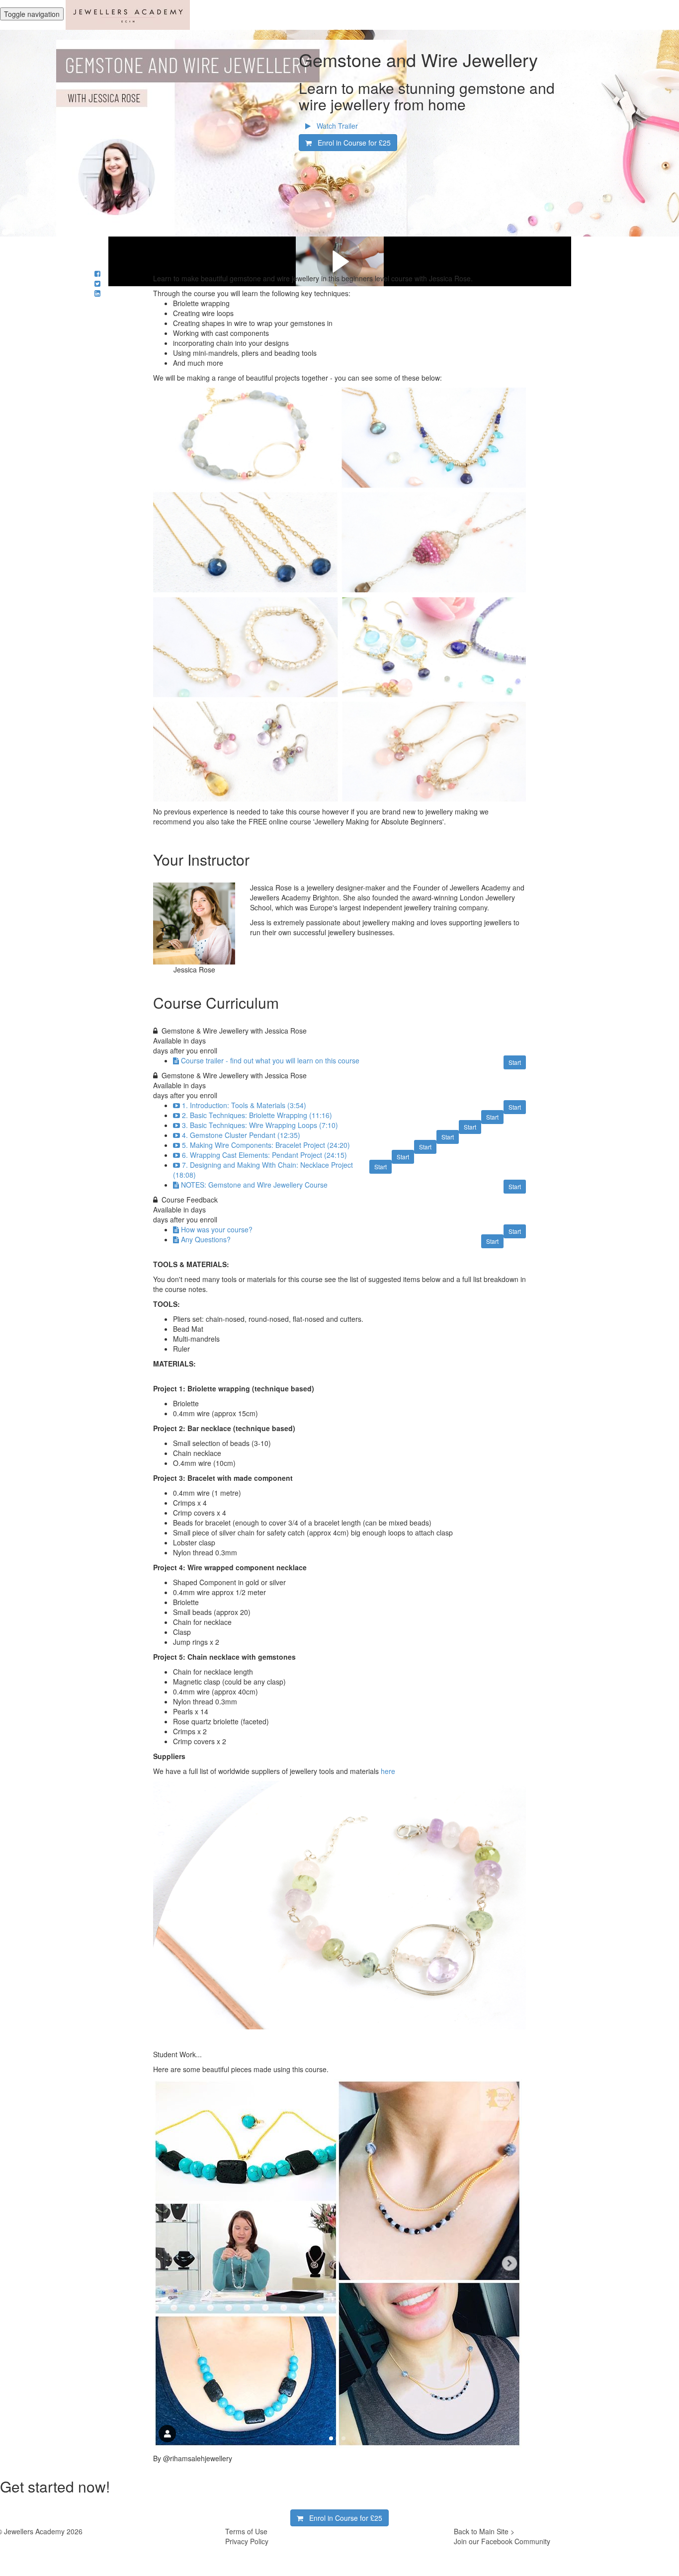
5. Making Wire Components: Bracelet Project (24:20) (266, 1145)
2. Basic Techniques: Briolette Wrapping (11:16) (257, 1115)
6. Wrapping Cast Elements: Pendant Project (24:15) (264, 1155)
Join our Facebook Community (502, 2541)
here (388, 1771)
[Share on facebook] (97, 273)
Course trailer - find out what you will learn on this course (270, 1060)
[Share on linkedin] (97, 293)
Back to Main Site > (484, 2531)
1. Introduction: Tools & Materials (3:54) (244, 1105)
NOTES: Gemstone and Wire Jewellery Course (254, 1185)
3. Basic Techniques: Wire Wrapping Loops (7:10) (260, 1125)
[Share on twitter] (97, 283)
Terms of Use (246, 2531)
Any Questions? (206, 1239)
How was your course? (217, 1229)
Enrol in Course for (351, 143)
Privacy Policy (247, 2541)
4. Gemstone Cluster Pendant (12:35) (241, 1135)
